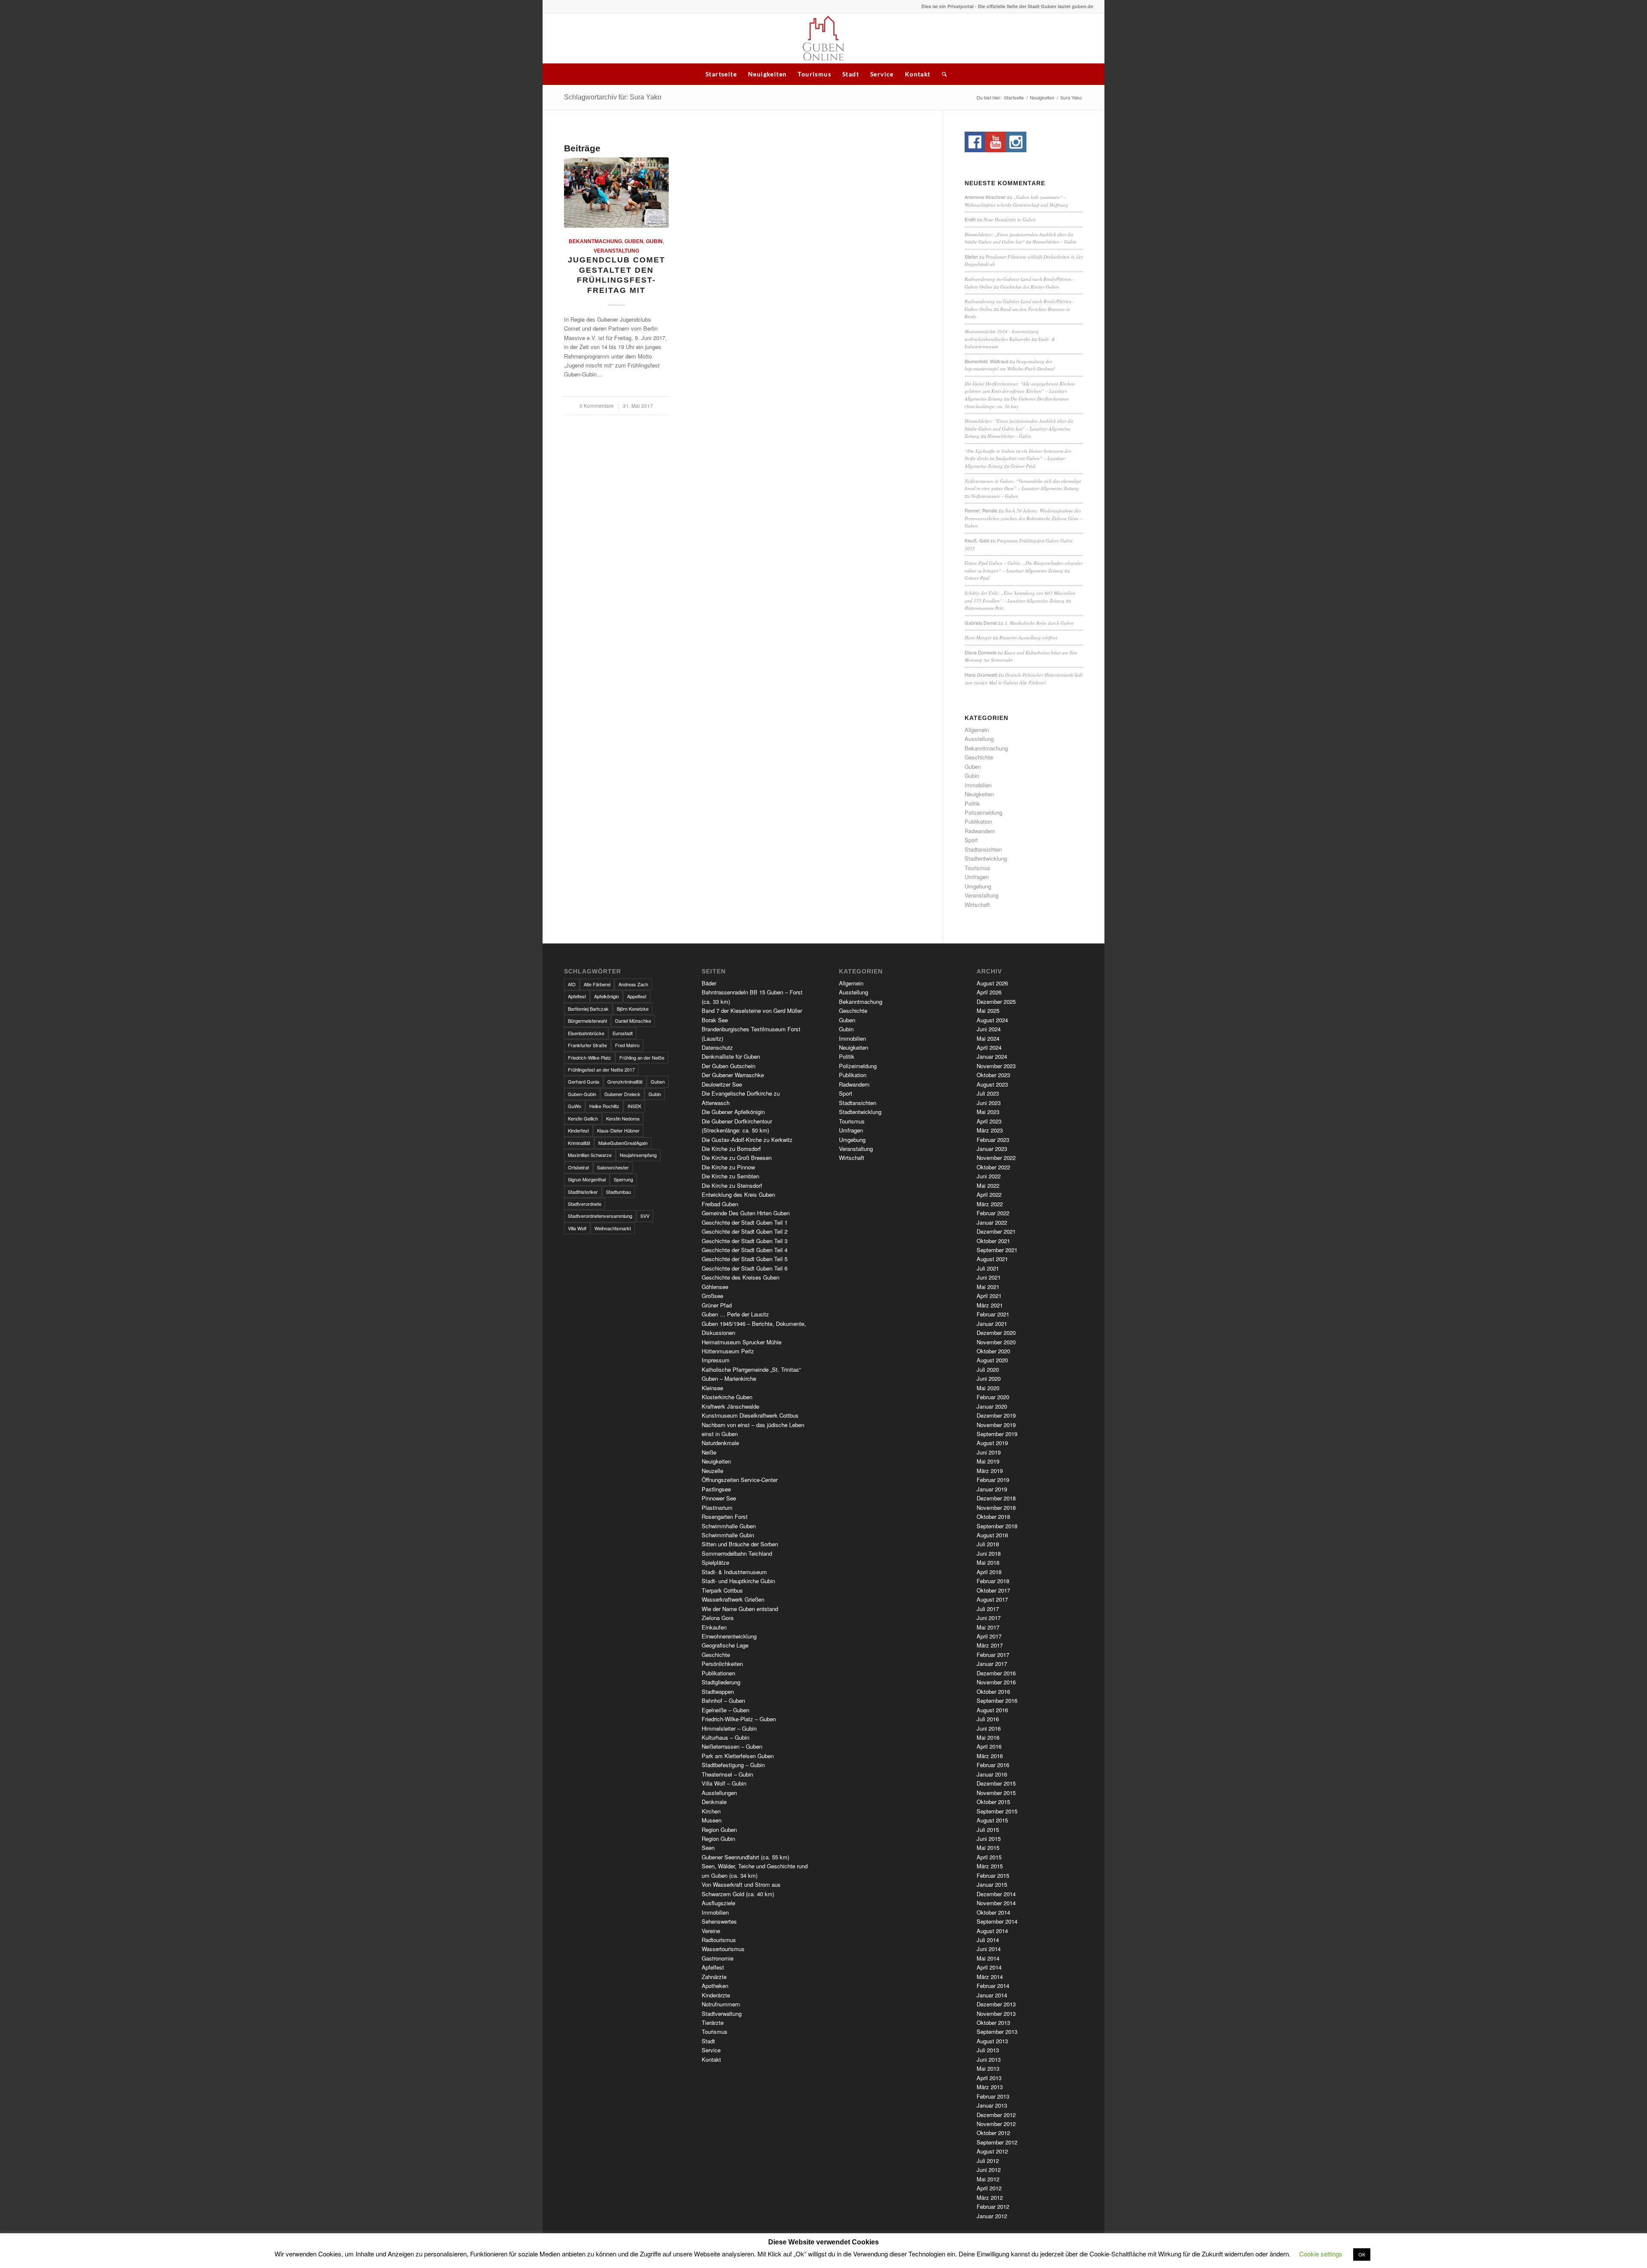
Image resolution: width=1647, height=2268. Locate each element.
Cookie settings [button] (1321, 2254)
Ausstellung (979, 739)
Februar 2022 (993, 1213)
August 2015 (992, 1820)
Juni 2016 (989, 1728)
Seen (708, 1848)
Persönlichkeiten (722, 1664)
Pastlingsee (716, 1489)
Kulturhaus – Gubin (725, 1737)
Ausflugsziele (718, 1903)
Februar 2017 (993, 1655)
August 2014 (992, 1931)
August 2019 (992, 1443)
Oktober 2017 (993, 1590)
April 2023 (989, 1121)
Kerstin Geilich (583, 1118)
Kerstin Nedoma (623, 1118)
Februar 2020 (993, 1397)
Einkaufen (714, 1627)
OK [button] (1362, 2254)
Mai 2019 (988, 1461)
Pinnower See (719, 1498)
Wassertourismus (723, 1949)
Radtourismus (719, 1940)
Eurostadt (623, 1033)
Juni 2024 (989, 1029)
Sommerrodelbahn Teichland (737, 1553)
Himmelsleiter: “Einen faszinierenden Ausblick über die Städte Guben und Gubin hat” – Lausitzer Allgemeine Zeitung (1019, 428)
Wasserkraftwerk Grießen (733, 1599)
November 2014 (996, 1903)
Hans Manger (978, 637)
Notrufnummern (721, 2004)
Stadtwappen (718, 1691)
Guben (634, 241)
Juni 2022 (989, 1176)
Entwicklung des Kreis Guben (738, 1194)
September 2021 (997, 1250)
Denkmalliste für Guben (731, 1056)
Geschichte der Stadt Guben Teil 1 (745, 1222)
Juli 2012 (988, 2161)
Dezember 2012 (996, 2115)
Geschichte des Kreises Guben (1030, 287)
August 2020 (992, 1360)
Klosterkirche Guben (727, 1397)
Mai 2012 (988, 2179)
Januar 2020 (992, 1406)
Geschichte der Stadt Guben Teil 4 (745, 1250)
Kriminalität (579, 1143)
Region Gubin (718, 1839)
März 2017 (990, 1645)
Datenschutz (717, 1047)
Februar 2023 (993, 1140)
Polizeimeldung (983, 812)
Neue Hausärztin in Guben (1010, 219)
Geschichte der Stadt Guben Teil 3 (745, 1241)
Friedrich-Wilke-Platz (590, 1057)
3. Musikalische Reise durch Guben (1039, 623)
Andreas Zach (633, 984)
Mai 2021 (988, 1287)
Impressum (716, 1360)
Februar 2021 (993, 1314)
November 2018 (996, 1507)
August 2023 (992, 1084)
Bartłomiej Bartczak (588, 1009)
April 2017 (989, 1636)
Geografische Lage (725, 1645)
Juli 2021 (988, 1268)
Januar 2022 (992, 1222)
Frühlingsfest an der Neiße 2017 (601, 1069)
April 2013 (989, 2078)
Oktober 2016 (993, 1691)
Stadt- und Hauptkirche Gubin (738, 1581)
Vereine (711, 1931)
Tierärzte (713, 2023)
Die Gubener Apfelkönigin (733, 1112)
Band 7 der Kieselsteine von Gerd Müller (752, 1011)
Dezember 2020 (996, 1333)
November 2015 (996, 1793)
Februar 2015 (993, 1875)
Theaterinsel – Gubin (727, 1774)
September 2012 (997, 2142)
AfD (572, 984)
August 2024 (992, 1020)
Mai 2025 (988, 1011)
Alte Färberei (597, 984)
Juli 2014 (988, 1940)
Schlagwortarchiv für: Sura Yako (613, 97)
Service (882, 74)
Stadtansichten (983, 849)
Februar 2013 (993, 2096)
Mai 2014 (988, 1958)
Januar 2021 (992, 1324)
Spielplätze (715, 1562)
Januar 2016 (992, 1774)
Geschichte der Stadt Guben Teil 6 (745, 1268)
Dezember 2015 (996, 1783)
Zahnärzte (714, 1977)
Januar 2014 (992, 1995)
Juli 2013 (988, 2050)
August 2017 (992, 1599)
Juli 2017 (988, 1609)
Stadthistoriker (583, 1192)
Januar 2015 (992, 1884)
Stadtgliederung (721, 1682)
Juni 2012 (989, 2170)
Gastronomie (718, 1958)
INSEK (634, 1106)
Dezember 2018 (996, 1498)
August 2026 (992, 983)
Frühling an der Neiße (642, 1057)
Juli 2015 (988, 1830)
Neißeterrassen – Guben (995, 496)
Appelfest (637, 996)
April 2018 (989, 1572)
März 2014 (990, 1977)
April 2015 (989, 1857)
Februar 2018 (993, 1581)
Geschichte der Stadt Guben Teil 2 (745, 1231)
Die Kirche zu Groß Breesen (737, 1158)
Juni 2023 (989, 1103)
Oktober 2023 (993, 1075)
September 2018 (997, 1526)
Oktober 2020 (993, 1351)
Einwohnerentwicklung (729, 1636)
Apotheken (715, 1986)
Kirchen (711, 1811)
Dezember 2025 (996, 1001)
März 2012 (990, 2197)
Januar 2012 (992, 2216)
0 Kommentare (597, 406)
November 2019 (996, 1425)
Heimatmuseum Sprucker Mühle (742, 1342)
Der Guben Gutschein (728, 1066)
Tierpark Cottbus (722, 1590)
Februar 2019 (993, 1480)
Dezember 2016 (996, 1673)
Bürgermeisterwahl (587, 1021)
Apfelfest (577, 996)
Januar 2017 (992, 1664)
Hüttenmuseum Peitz (984, 608)
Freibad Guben (720, 1204)
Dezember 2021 (996, 1231)
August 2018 (992, 1535)
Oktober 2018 (993, 1517)
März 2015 (990, 1866)
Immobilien (978, 785)
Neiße (709, 1452)
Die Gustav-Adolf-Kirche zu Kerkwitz (747, 1140)
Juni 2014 (989, 1949)
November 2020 (996, 1342)
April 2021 (989, 1296)
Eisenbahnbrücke (586, 1033)
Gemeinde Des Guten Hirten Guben (746, 1213)
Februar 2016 (993, 1765)
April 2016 (989, 1746)
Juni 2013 (989, 2059)
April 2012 (989, 2188)
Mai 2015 (988, 1848)
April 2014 (989, 1967)
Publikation (978, 821)
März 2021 (990, 1305)
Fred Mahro (627, 1045)
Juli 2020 (988, 1369)
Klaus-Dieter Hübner (618, 1130)
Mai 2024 (988, 1038)
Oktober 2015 (993, 1802)
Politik (972, 803)
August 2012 (992, 2151)
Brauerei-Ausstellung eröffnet (1028, 637)
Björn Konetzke (633, 1009)
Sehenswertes (719, 1921)
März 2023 (990, 1130)
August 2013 (992, 2041)
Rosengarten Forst (725, 1517)
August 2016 (992, 1710)
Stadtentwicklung (986, 858)
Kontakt (918, 74)
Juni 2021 (989, 1277)
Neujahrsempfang (638, 1155)
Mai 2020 (988, 1388)
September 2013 (997, 2032)
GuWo (575, 1106)
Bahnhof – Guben (723, 1700)
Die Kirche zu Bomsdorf (731, 1149)
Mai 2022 (988, 1185)
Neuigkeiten (767, 74)
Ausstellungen (719, 1793)
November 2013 (996, 2013)
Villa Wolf (577, 1228)
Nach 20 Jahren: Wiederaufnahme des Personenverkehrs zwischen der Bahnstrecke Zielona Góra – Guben (1023, 518)
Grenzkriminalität (625, 1081)
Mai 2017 (988, 1627)
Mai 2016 (988, 1737)
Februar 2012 (993, 2206)
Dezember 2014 (996, 1894)
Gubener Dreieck (622, 1094)
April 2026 (989, 992)
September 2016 (997, 1700)
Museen (712, 1820)
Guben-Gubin (582, 1094)
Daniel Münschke (633, 1021)
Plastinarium (717, 1507)
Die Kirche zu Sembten (730, 1176)
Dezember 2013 (996, 2004)
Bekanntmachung (595, 241)
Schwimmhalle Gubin (728, 1535)
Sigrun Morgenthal (587, 1179)
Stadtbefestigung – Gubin (733, 1765)
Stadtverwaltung (722, 2013)
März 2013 (990, 2087)
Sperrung (623, 1179)
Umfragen (977, 877)
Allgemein (977, 730)
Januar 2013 (992, 2105)
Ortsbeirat (578, 1167)
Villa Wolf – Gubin (724, 1783)
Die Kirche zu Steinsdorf (732, 1185)
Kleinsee (712, 1388)
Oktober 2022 (993, 1167)
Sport (971, 840)
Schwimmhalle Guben (729, 1526)
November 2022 (996, 1158)
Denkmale (714, 1802)
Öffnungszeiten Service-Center (740, 1480)
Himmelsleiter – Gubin (1054, 242)
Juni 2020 (989, 1378)
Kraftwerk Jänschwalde (730, 1406)
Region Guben (719, 1830)
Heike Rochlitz (604, 1106)
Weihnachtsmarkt (613, 1228)
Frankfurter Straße (587, 1045)
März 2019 (990, 1471)
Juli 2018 (988, 1544)
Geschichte (979, 757)
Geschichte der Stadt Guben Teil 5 (745, 1259)
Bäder (709, 983)
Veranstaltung (616, 251)
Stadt (851, 74)
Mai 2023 (988, 1112)
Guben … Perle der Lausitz (735, 1314)
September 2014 (997, 1921)
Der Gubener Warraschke (733, 1075)
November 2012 (996, 2124)
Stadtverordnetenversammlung (600, 1216)
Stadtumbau (618, 1192)
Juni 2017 (989, 1618)
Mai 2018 (988, 1562)
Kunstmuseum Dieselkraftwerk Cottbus (750, 1415)
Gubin (654, 241)
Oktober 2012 (993, 2133)
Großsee (712, 1296)
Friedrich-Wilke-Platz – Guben (739, 1719)
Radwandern (980, 831)
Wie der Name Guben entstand (740, 1609)
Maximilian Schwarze (590, 1155)
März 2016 (990, 1756)
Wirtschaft (977, 905)
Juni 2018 (989, 1553)
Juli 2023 (988, 1093)
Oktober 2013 (993, 2023)
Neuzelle (712, 1471)
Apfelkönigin (606, 996)
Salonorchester (613, 1167)
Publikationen (718, 1673)
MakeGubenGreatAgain (623, 1143)
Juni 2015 (989, 1839)
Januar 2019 (992, 1489)
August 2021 (992, 1259)
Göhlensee (715, 1287)
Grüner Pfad (1023, 466)
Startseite (721, 74)
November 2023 (996, 1066)
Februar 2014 (993, 1986)
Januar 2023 (992, 1149)
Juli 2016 (988, 1719)
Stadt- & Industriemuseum (734, 1572)
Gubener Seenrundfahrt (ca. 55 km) (745, 1857)
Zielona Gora (718, 1618)
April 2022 (989, 1194)
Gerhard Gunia (584, 1081)
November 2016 (996, 1682)
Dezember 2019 (996, 1415)
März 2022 (990, 1204)
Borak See (715, 1020)
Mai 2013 (988, 2068)
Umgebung (978, 886)
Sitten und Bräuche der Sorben (740, 1544)
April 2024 (989, 1047)
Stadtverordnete (585, 1204)
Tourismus (814, 74)
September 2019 (997, 1434)
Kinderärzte (716, 1995)
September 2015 (997, 1811)
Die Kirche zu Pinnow (728, 1167)
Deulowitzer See (722, 1084)
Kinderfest (578, 1130)
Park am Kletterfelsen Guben (738, 1756)
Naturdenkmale (720, 1443)
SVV (645, 1216)
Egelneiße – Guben (725, 1710)
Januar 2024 (992, 1056)
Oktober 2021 (993, 1241)
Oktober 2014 (993, 1912)
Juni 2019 (989, 1452)
